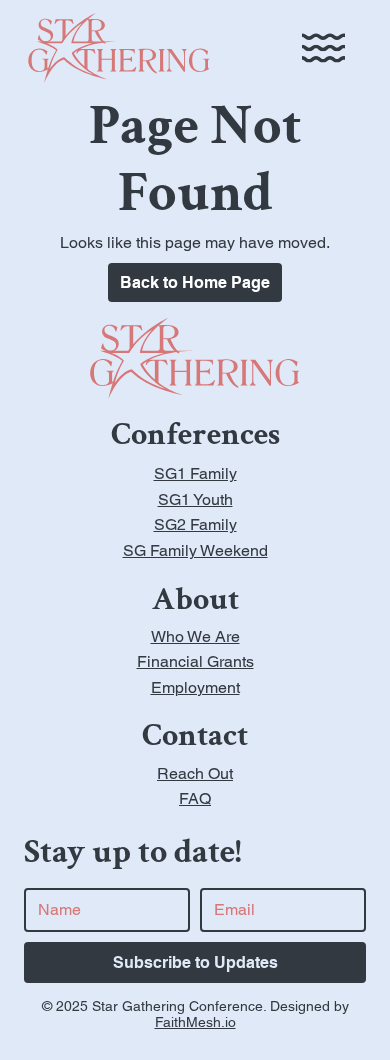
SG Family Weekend (195, 550)
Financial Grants (195, 661)
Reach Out (195, 773)
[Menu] (324, 48)
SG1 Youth (195, 499)
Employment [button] (195, 687)
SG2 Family (195, 524)
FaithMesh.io (195, 1022)
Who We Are (195, 636)
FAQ (195, 798)
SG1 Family (195, 473)
